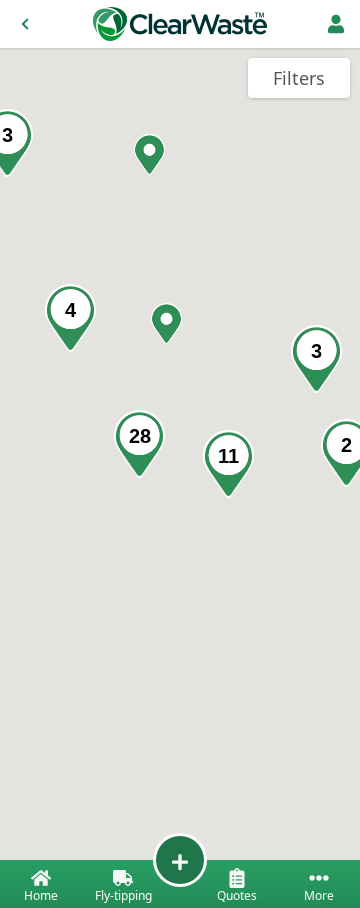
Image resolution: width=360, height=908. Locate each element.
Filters (299, 78)
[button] (166, 323)
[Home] (180, 24)
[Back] (25, 24)
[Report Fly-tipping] (180, 860)
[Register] (336, 24)
